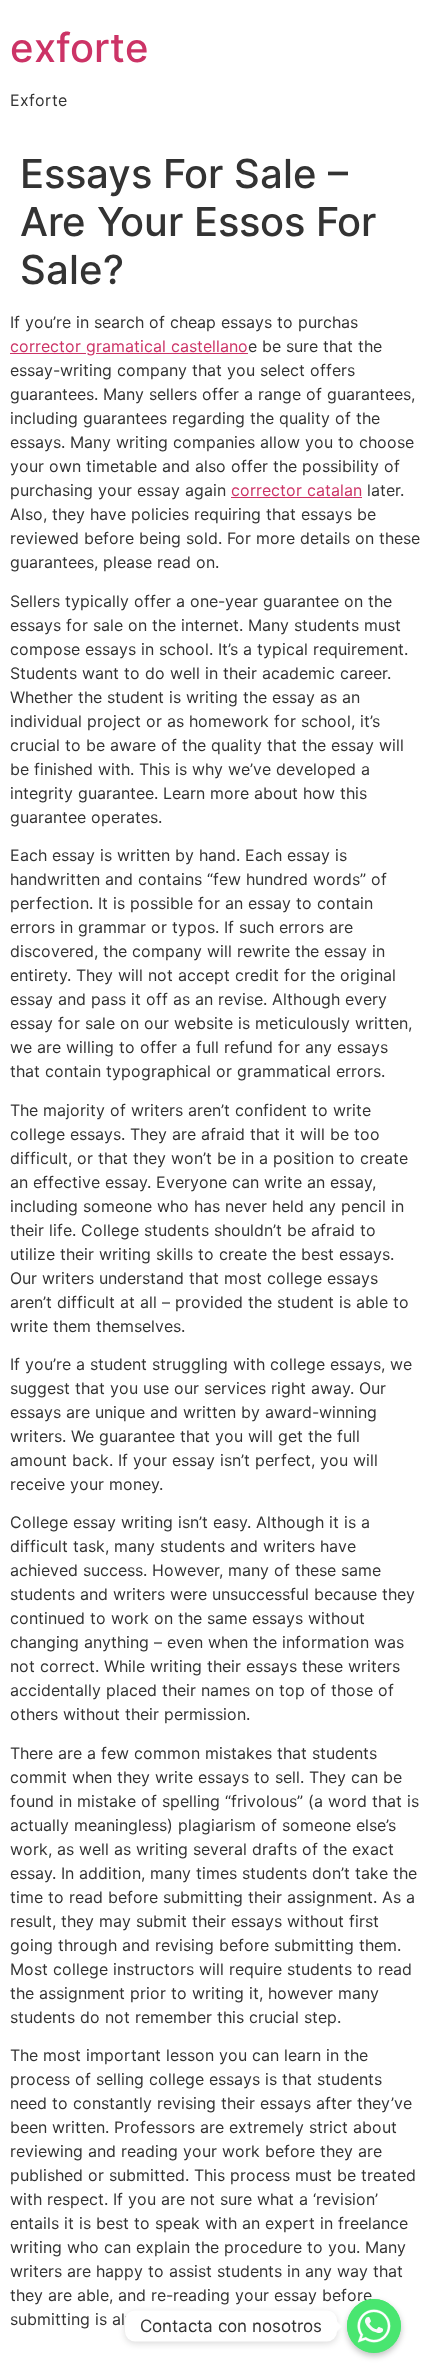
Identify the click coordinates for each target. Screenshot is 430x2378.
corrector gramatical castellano (129, 346)
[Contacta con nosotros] (374, 2326)
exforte (79, 47)
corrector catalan (296, 490)
